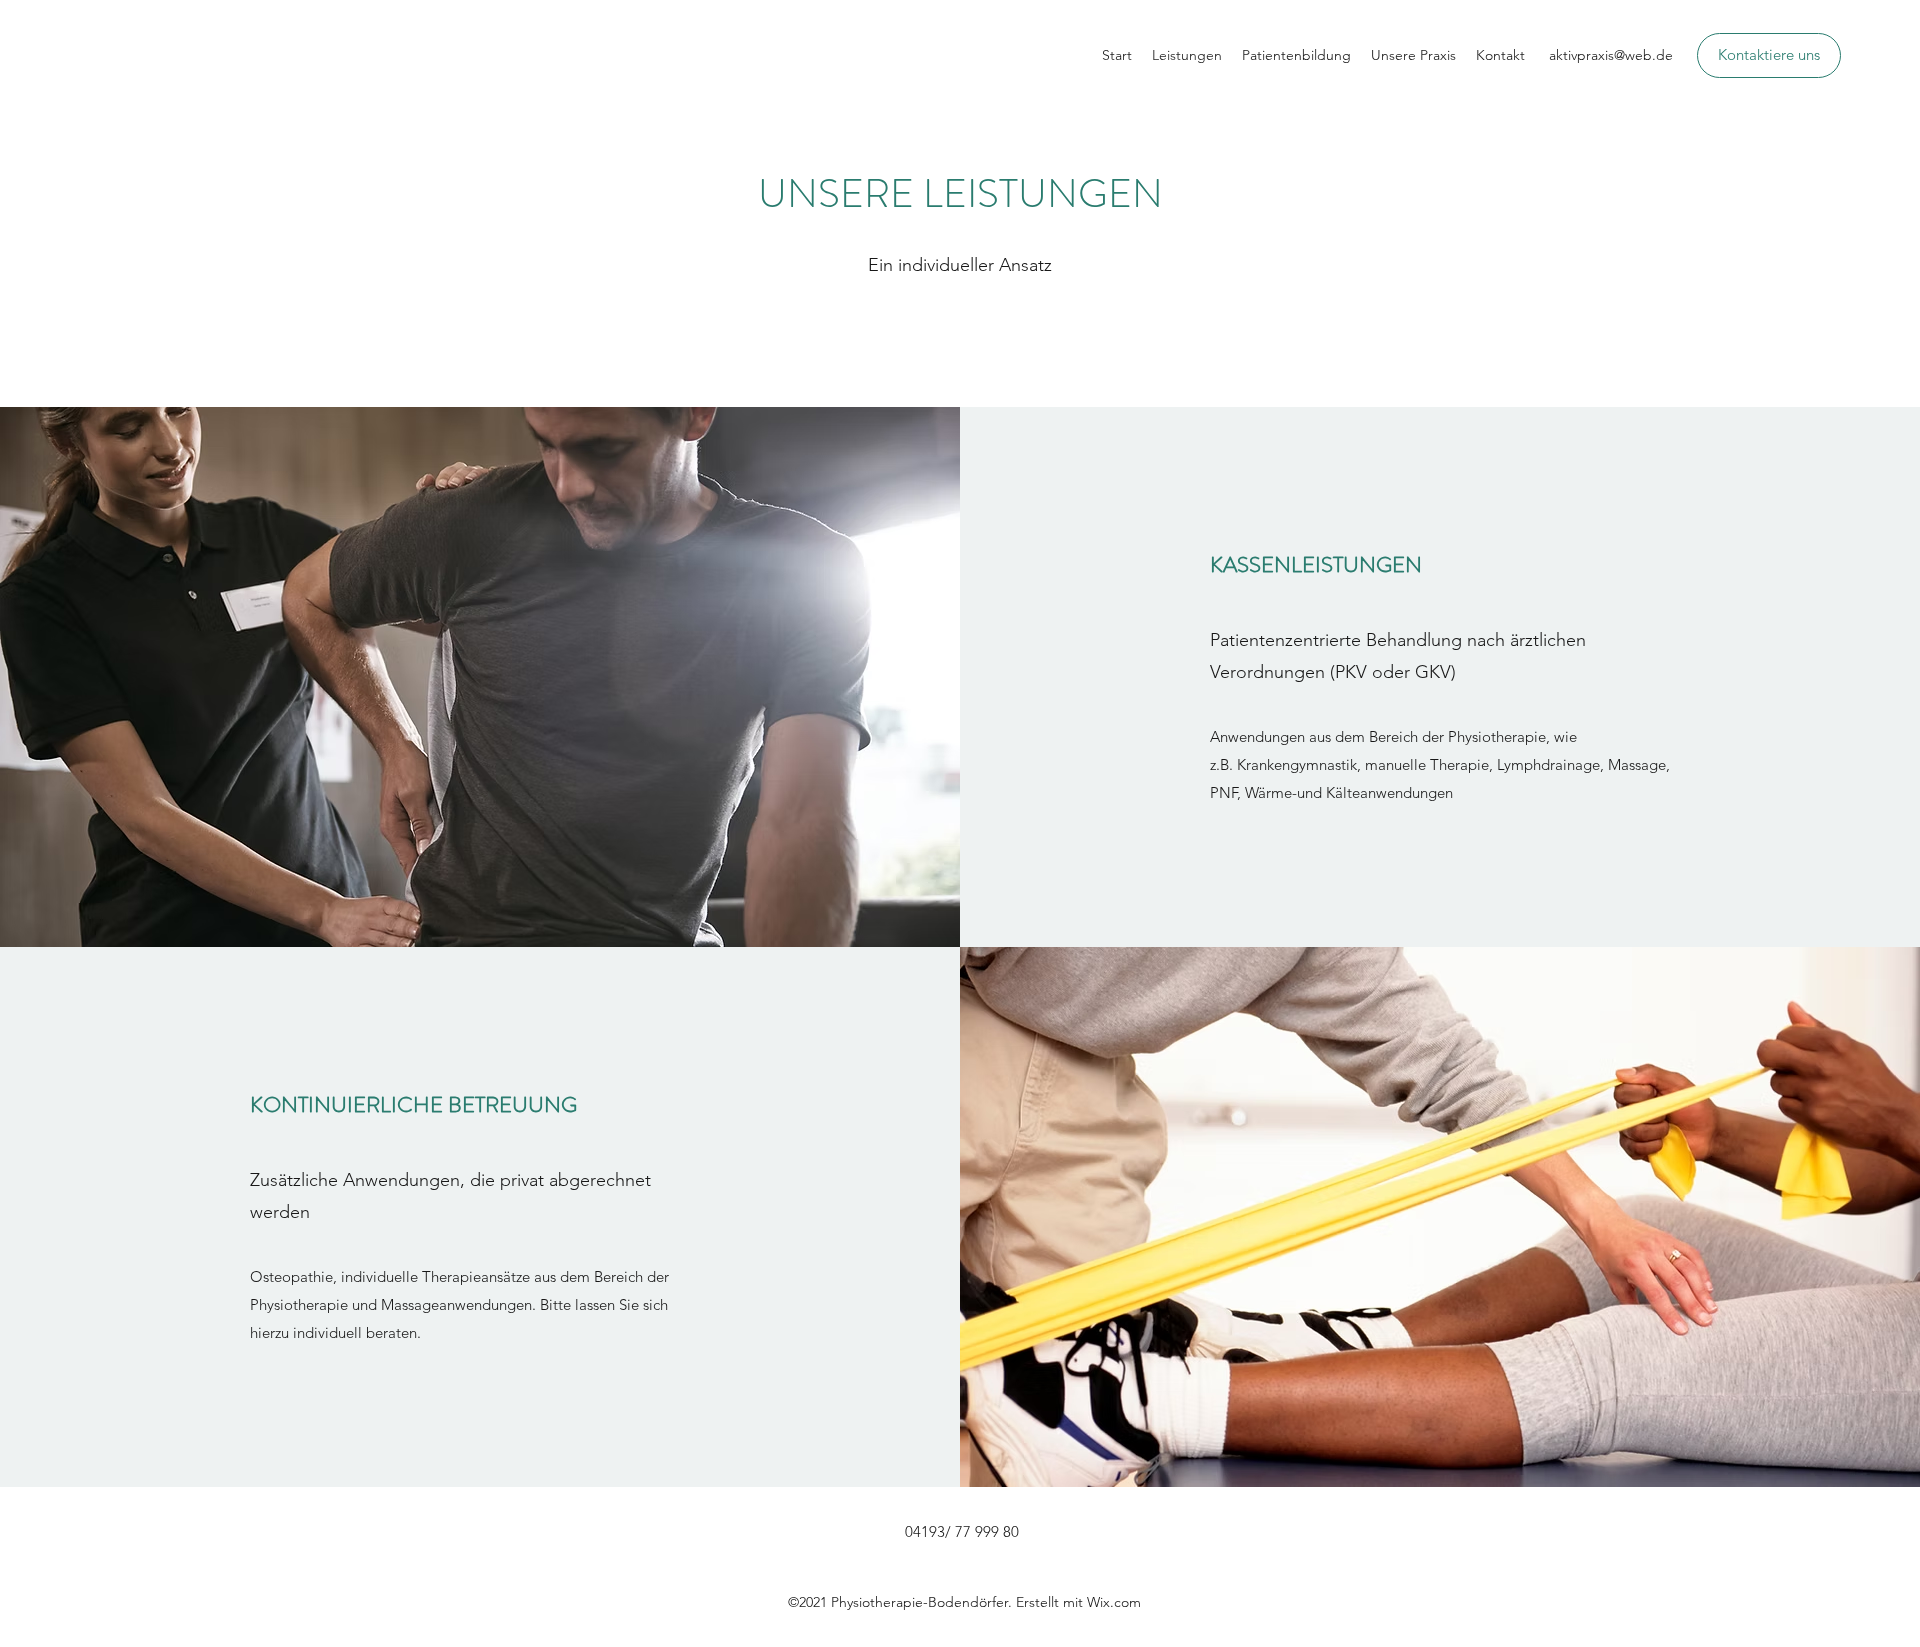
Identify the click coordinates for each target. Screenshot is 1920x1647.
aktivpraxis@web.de (1611, 55)
